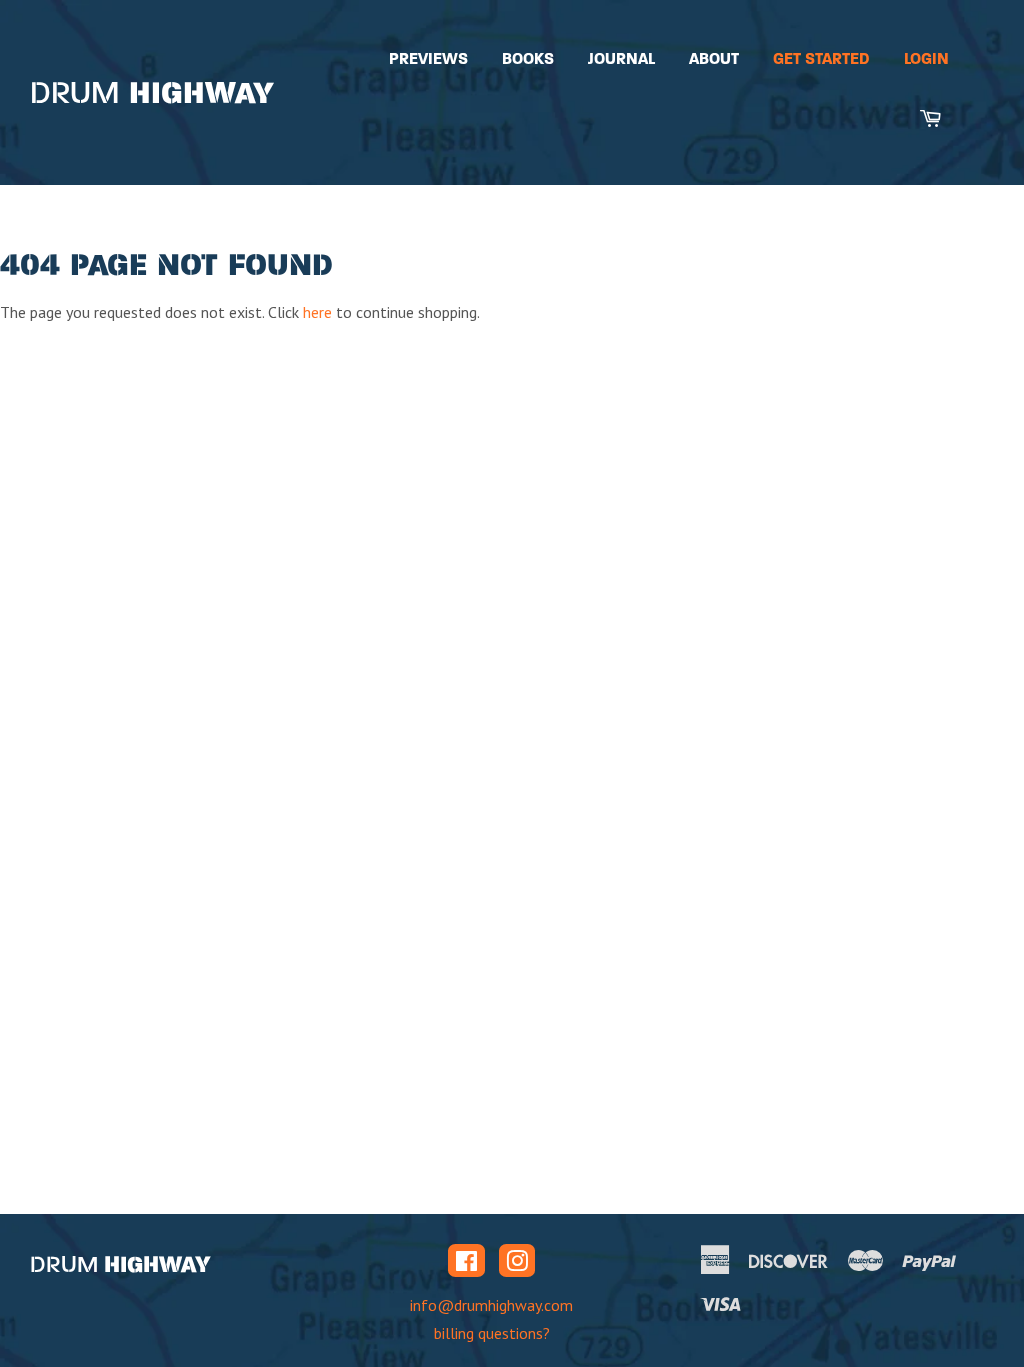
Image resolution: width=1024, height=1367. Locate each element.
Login (926, 58)
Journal (621, 58)
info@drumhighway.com (491, 1305)
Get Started (821, 58)
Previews (428, 58)
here (317, 312)
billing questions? (492, 1333)
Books (528, 58)
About (714, 58)
